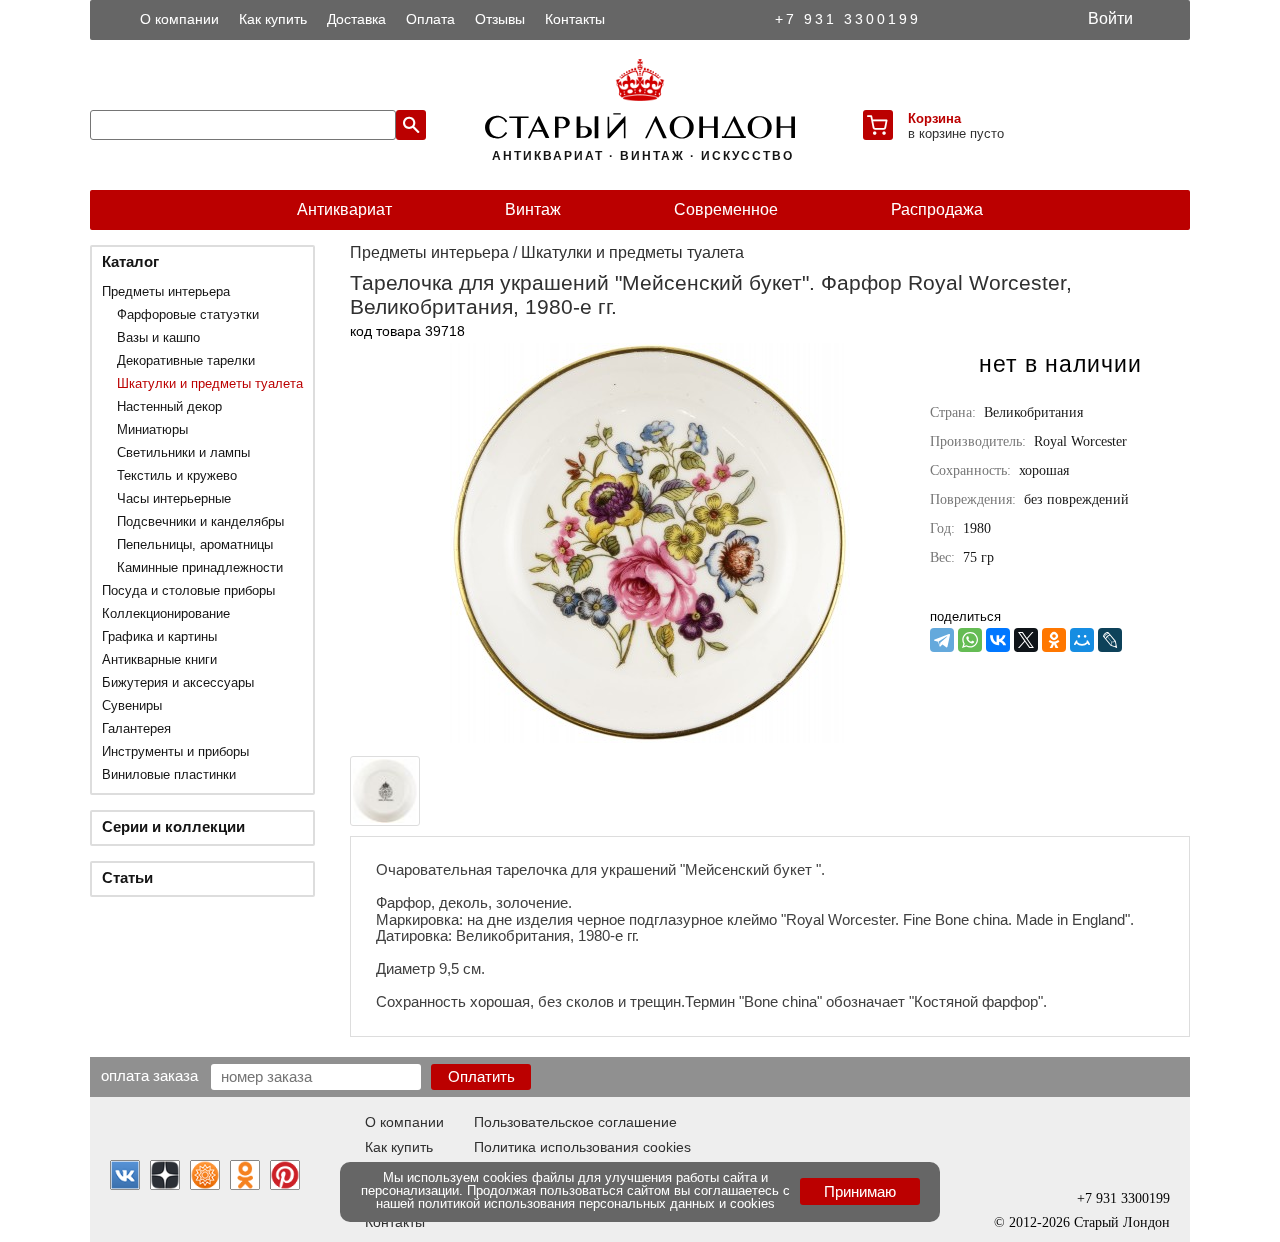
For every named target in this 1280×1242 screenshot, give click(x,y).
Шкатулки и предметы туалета (210, 383)
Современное (726, 209)
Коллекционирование (166, 613)
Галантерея (136, 728)
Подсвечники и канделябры (200, 521)
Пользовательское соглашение (575, 1122)
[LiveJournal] (1110, 640)
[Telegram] (942, 640)
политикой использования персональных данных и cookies (596, 1203)
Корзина (934, 118)
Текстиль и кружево (177, 475)
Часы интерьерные (174, 498)
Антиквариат (344, 209)
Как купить (273, 19)
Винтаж (533, 209)
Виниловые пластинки (169, 774)
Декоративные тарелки (186, 360)
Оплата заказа (149, 1075)
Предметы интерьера (166, 291)
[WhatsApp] (970, 640)
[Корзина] (878, 125)
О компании (179, 19)
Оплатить (481, 1076)
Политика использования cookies (582, 1147)
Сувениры (132, 705)
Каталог (130, 261)
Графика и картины (159, 636)
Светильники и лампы (183, 452)
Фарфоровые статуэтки (188, 314)
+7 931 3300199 (848, 19)
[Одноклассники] (1054, 640)
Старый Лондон (1122, 1222)
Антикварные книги (159, 659)
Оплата (430, 19)
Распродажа (937, 209)
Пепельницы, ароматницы (195, 544)
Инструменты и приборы (175, 751)
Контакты (575, 19)
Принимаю (860, 1191)
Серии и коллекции (173, 826)
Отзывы (500, 19)
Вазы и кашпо (158, 337)
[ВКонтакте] (998, 640)
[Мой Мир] (1082, 640)
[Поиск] (411, 125)
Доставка (356, 19)
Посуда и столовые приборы (188, 590)
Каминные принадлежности (200, 567)
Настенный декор (169, 406)
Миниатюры (152, 429)
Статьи (127, 877)
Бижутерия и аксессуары (178, 682)
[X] (1026, 640)
